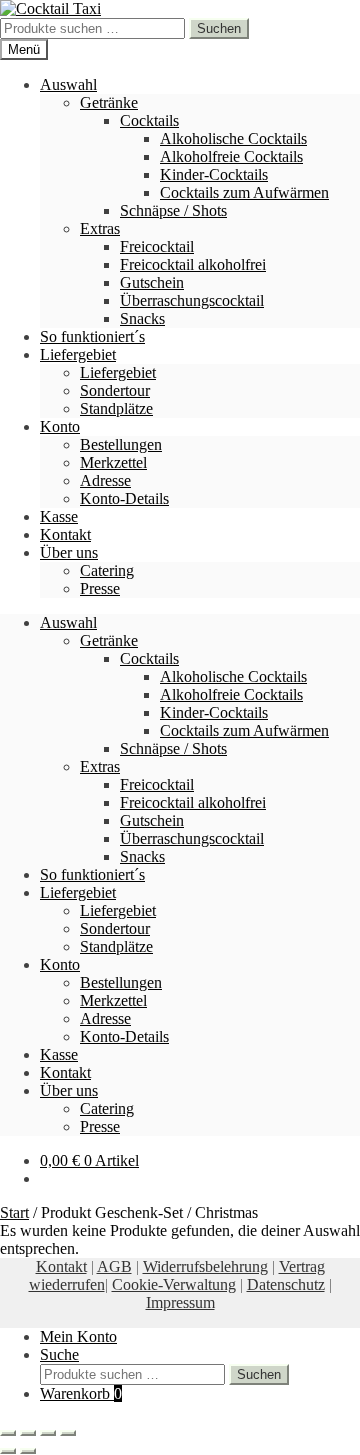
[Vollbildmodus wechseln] (28, 1433)
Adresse (105, 480)
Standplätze (116, 408)
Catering (107, 570)
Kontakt (65, 534)
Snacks (142, 318)
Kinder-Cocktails (214, 174)
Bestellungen (121, 444)
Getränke (109, 102)
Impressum (180, 1302)
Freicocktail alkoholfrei (193, 264)
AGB (114, 1266)
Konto (60, 426)
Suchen (219, 28)
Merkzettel (113, 462)
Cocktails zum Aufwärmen (244, 192)
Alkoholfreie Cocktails (231, 156)
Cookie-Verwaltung (174, 1284)
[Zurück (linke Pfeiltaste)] (8, 1451)
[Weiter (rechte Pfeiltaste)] (28, 1451)
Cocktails (149, 120)
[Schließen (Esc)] (68, 1433)
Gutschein (152, 282)
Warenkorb (81, 1393)
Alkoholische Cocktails (233, 138)
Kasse (59, 516)
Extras (100, 228)
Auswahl (68, 84)
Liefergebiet (78, 354)
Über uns (69, 552)
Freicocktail (157, 246)
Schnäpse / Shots (173, 210)
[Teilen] (48, 1433)
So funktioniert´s (92, 336)
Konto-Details (124, 498)
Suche (59, 1354)
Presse (100, 588)
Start (14, 1212)
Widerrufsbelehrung (205, 1266)
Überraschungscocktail (192, 300)
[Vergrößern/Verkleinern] (8, 1433)
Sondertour (115, 390)
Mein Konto (78, 1336)
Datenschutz (286, 1284)
